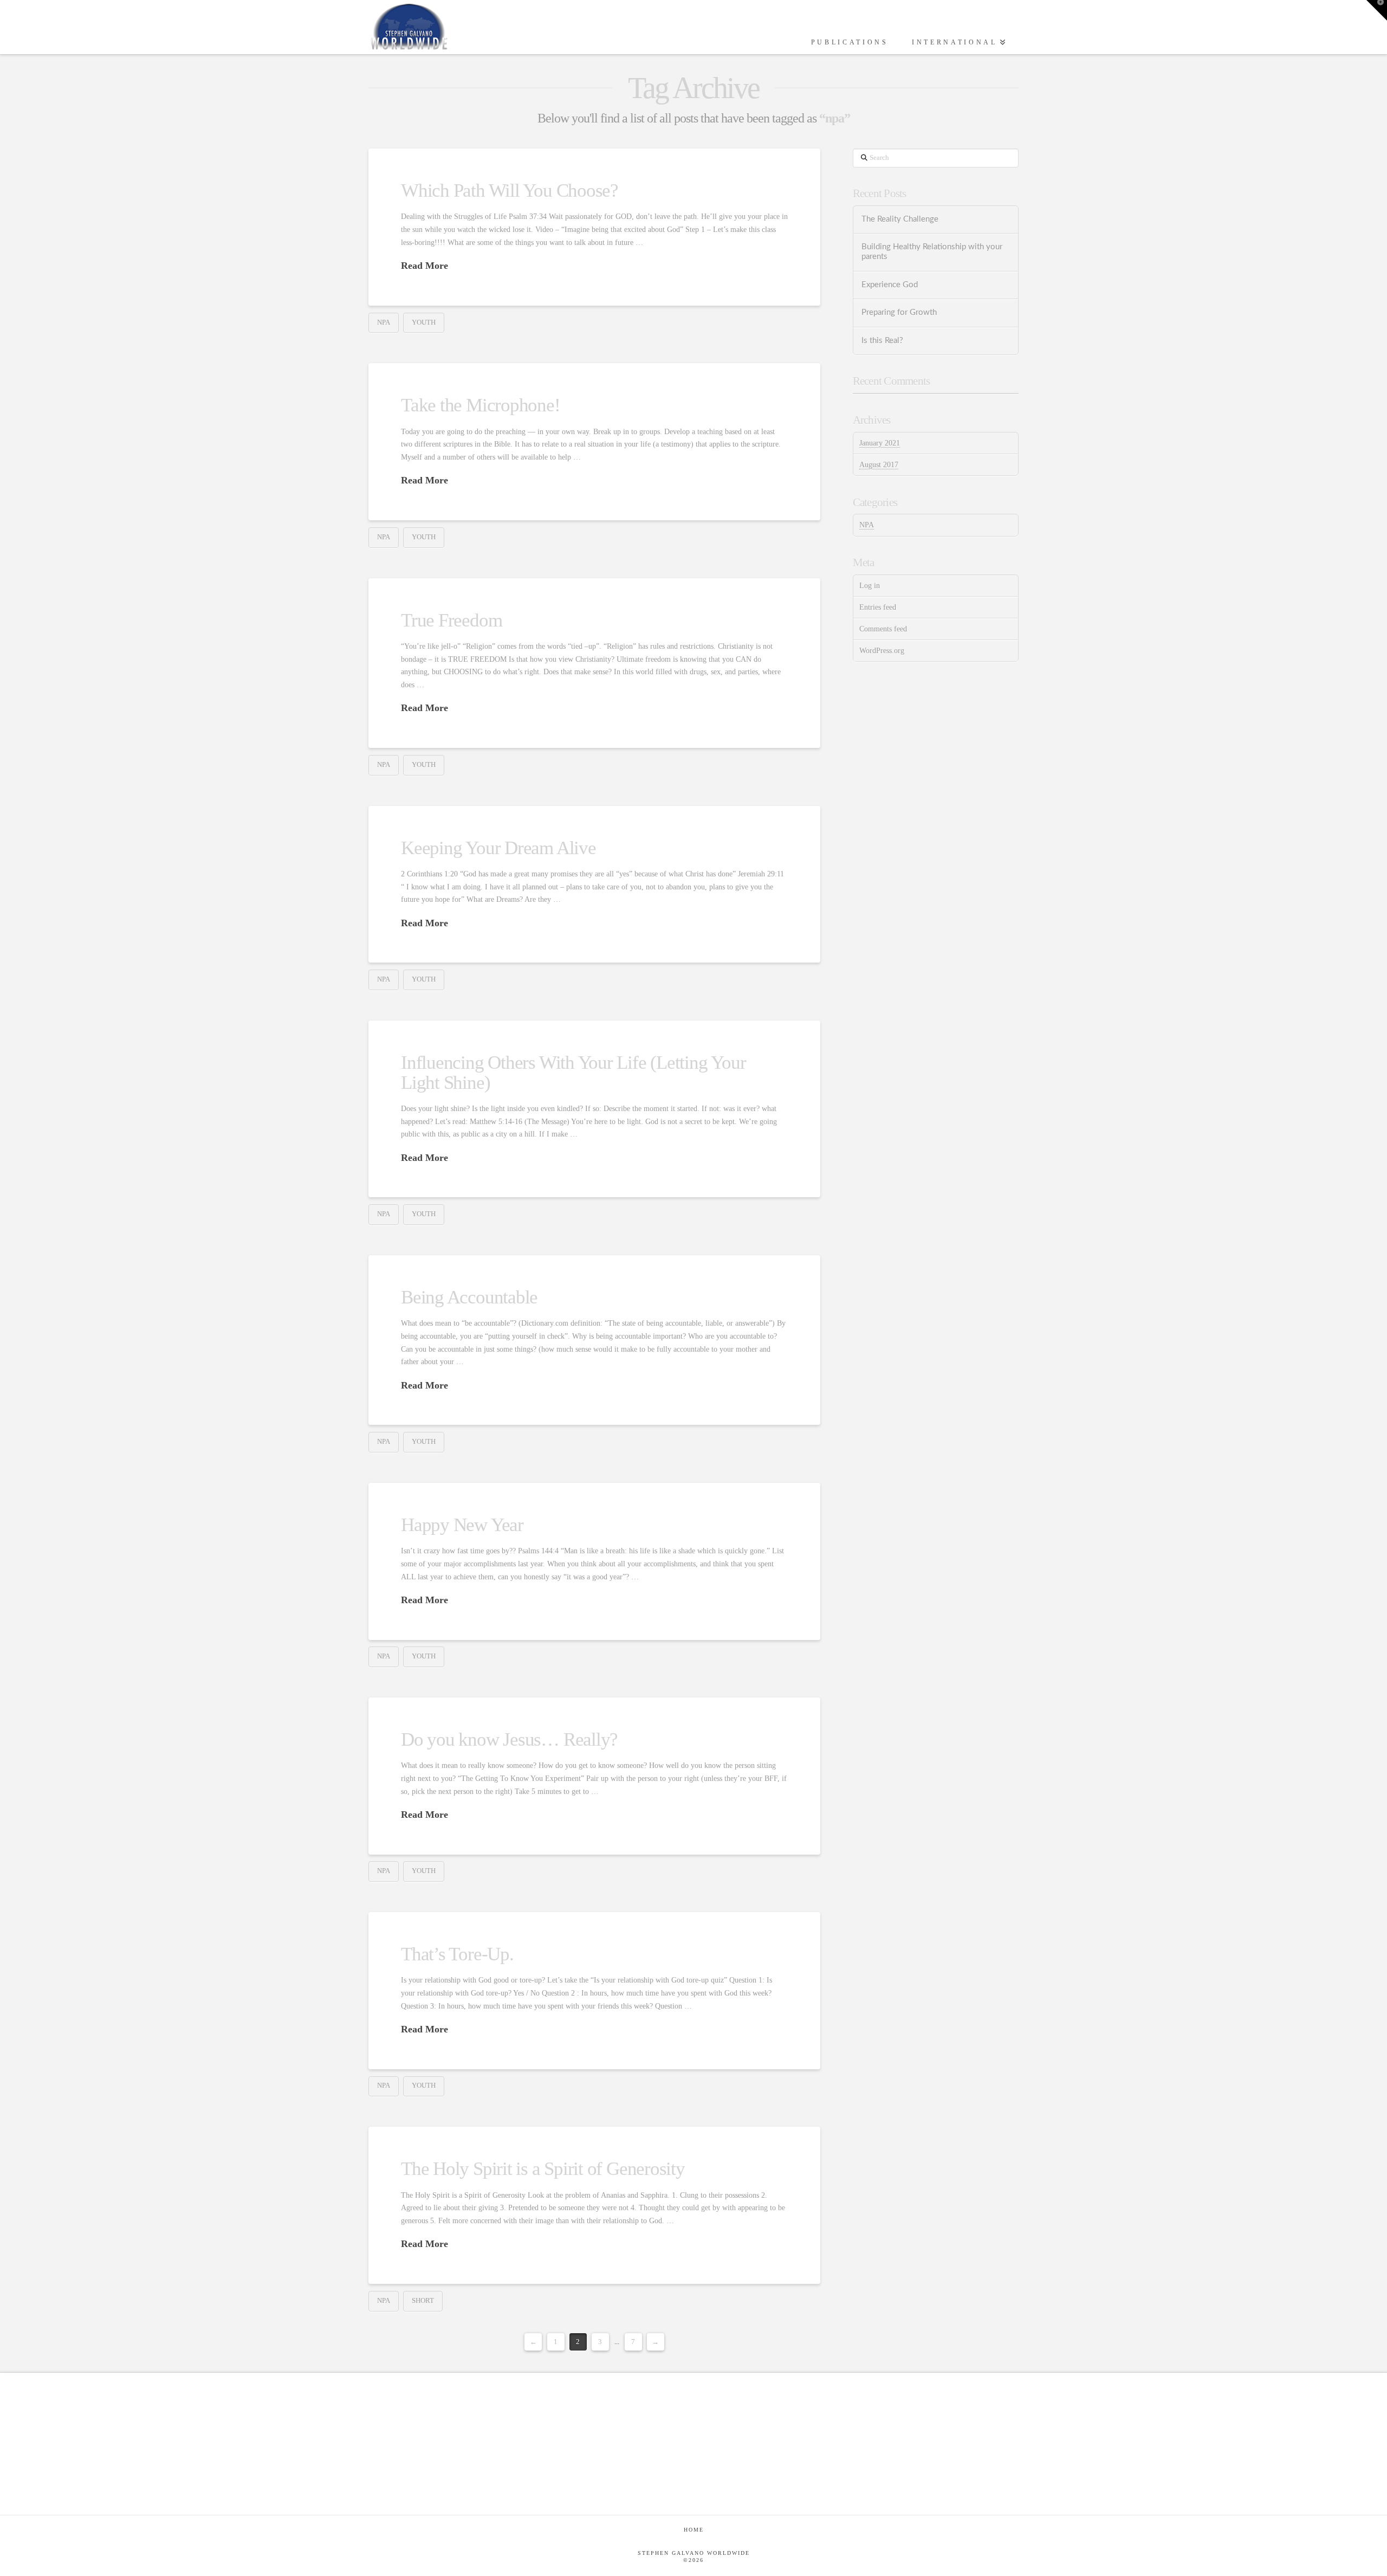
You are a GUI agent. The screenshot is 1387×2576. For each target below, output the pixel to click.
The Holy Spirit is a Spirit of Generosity (543, 2169)
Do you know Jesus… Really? (509, 1739)
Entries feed (878, 607)
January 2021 (880, 443)
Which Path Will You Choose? (510, 191)
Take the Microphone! (481, 405)
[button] (1377, 10)
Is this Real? (882, 341)
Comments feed (883, 629)
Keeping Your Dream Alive (498, 848)
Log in (870, 586)
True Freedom (451, 620)
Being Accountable (469, 1297)
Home (694, 2530)
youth (424, 322)
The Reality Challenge (900, 219)
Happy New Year (462, 1525)
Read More (424, 266)
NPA (867, 525)
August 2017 (879, 465)
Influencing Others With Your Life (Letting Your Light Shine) (573, 1073)
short (423, 2300)
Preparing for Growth (899, 312)
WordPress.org (882, 651)
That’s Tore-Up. (457, 1954)
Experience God (890, 285)
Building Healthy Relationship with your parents (932, 252)
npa (384, 322)
